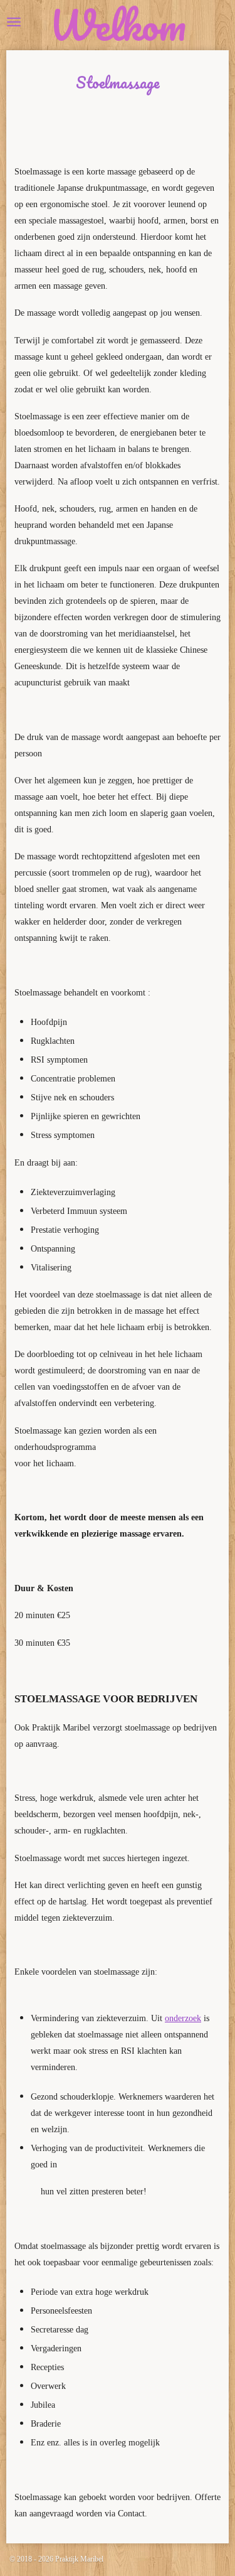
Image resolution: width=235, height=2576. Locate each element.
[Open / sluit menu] (14, 22)
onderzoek (183, 2018)
